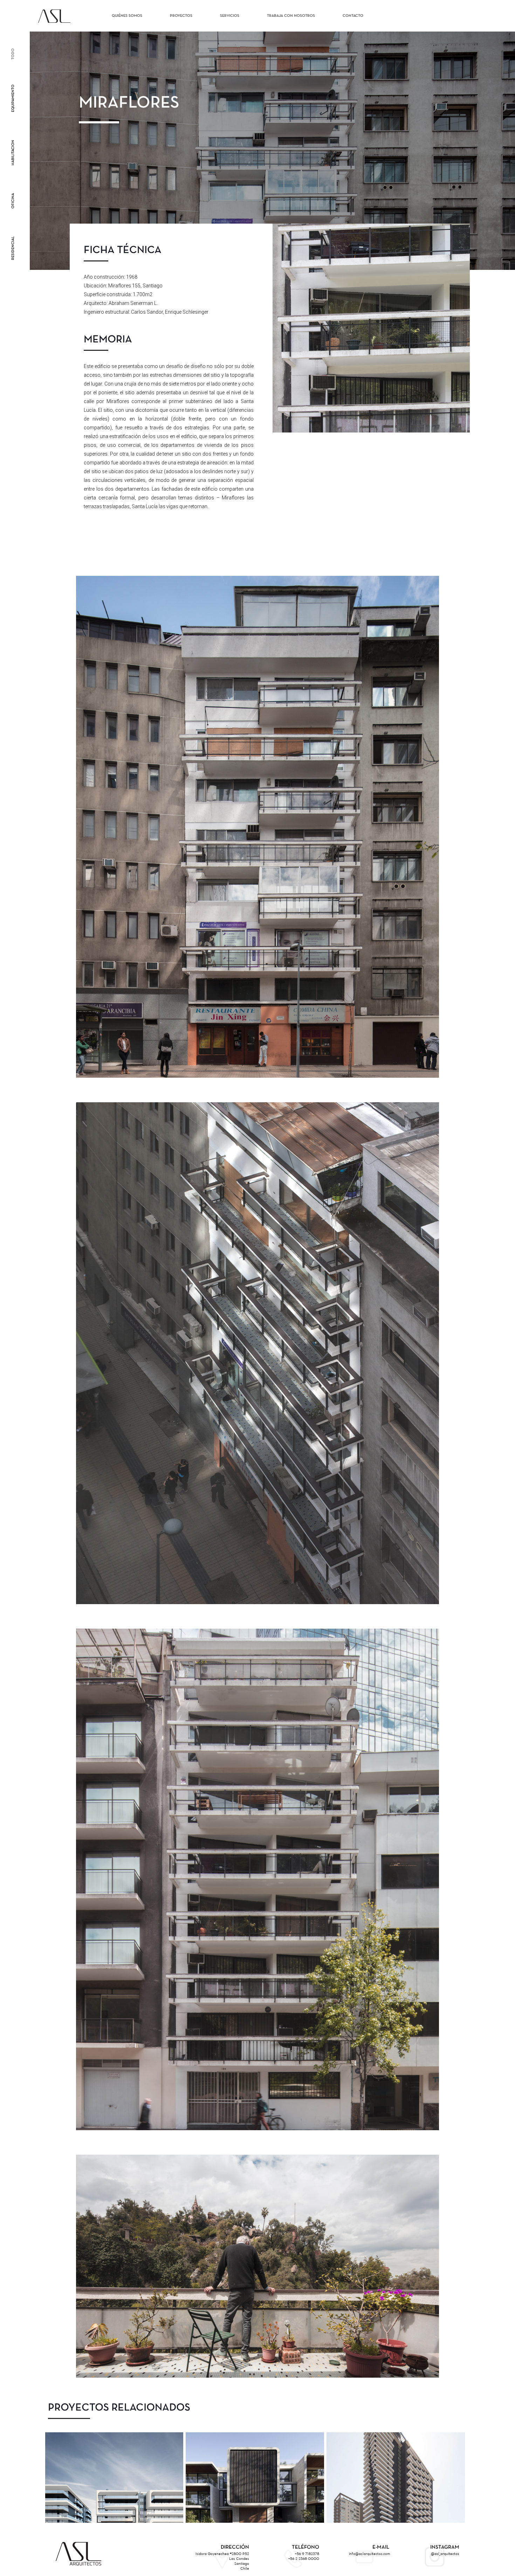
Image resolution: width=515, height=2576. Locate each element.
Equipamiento (13, 98)
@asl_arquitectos (445, 2554)
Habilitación (13, 153)
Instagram (445, 2547)
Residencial (13, 248)
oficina (13, 201)
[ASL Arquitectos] (54, 16)
